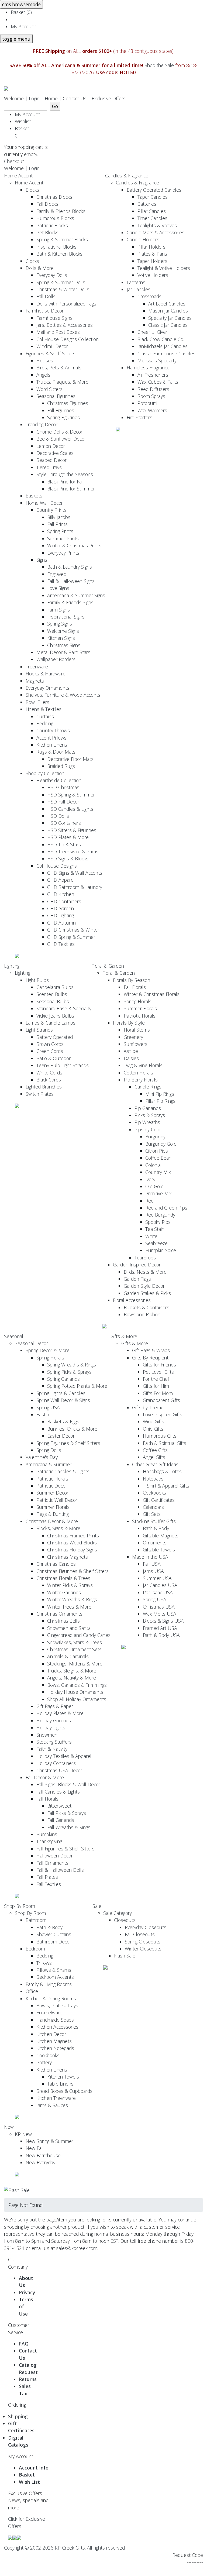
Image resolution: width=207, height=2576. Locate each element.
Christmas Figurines (68, 403)
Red (149, 1201)
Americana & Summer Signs (76, 595)
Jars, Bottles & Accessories (65, 325)
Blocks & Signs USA (163, 1621)
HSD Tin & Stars (64, 844)
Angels (43, 375)
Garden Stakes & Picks (147, 1293)
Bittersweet (59, 1806)
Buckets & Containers (146, 1307)
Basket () (21, 12)
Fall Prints (57, 524)
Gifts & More (124, 1336)
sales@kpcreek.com (77, 2248)
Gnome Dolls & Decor (59, 432)
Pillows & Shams (54, 1970)
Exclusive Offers (109, 98)
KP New (23, 2134)
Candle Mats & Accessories (156, 232)
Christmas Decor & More (52, 1521)
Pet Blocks (47, 232)
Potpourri (147, 403)
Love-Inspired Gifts (163, 1414)
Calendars (153, 1507)
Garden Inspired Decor (137, 1265)
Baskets (34, 496)
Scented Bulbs (52, 994)
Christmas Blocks (54, 197)
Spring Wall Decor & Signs (63, 1400)
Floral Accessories (132, 1300)
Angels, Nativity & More (72, 1678)
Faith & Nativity (52, 1749)
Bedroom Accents (55, 1977)
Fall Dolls (46, 296)
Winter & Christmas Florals (152, 994)
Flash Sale (125, 1956)
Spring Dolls (49, 1450)
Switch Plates (40, 1094)
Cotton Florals (138, 1073)
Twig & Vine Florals (143, 1065)
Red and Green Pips (166, 1208)
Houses (45, 360)
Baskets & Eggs (63, 1421)
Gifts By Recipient (150, 1358)
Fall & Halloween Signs (71, 581)
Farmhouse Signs (54, 318)
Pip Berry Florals (141, 1080)
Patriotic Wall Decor (57, 1500)
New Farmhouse (43, 2155)
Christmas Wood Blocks (72, 1543)
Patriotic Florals (140, 1016)
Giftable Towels (159, 1550)
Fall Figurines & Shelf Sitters (65, 1849)
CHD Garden (61, 908)
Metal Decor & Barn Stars (63, 652)
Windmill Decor (52, 346)
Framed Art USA (160, 1628)
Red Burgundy (160, 1215)
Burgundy (155, 1136)
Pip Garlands (148, 1108)
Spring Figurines (63, 417)
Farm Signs (58, 610)
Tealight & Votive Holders (164, 268)
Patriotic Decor (52, 1486)
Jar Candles (139, 289)
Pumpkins (47, 1834)
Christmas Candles (56, 1564)
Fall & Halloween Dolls (60, 1870)
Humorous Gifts (160, 1436)
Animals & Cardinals (68, 1656)
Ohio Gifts (153, 1429)
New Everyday (40, 2162)
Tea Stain (155, 1229)
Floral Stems (137, 1030)
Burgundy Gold (161, 1144)
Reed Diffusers (153, 389)
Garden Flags (137, 1279)
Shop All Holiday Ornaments (77, 1699)
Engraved (57, 574)
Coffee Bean (158, 1158)
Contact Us (75, 98)
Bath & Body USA (161, 1635)
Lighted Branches (44, 1087)
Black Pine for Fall (65, 482)
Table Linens (60, 2084)
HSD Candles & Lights (70, 809)
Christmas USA (159, 1607)
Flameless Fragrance (148, 367)
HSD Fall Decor (63, 802)
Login (34, 98)
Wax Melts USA (160, 1614)
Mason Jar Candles (168, 311)
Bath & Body (156, 1528)
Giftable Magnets (161, 1536)
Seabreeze (156, 1243)
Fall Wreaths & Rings (69, 1827)
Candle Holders (143, 239)
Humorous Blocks (55, 218)
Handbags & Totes (162, 1471)
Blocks (32, 190)
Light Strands (39, 1030)
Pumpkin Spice (161, 1250)
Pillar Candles (152, 211)
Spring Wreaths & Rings (72, 1365)
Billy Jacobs (59, 517)
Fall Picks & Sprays (67, 1813)
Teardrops (145, 1258)
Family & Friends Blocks (61, 211)
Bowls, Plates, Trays (57, 2005)
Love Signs (58, 588)
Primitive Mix (158, 1193)
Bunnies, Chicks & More (72, 1429)
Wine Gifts (153, 1421)
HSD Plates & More (68, 837)
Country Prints (51, 510)
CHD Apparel (61, 880)
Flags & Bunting (53, 1514)
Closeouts (125, 1920)
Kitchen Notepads (55, 2048)
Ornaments (155, 1543)
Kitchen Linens (52, 745)
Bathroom (36, 1920)
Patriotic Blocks (52, 225)
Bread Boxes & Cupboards (64, 2091)
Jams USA (153, 1571)
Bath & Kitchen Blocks (59, 254)
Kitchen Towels (63, 2077)
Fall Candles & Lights (58, 1792)
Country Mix (158, 1172)
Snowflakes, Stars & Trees (75, 1642)
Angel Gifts (154, 1457)
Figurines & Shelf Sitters (51, 353)
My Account (23, 26)
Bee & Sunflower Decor (61, 439)
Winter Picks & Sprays (70, 1585)
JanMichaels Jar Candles (163, 346)
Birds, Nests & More (145, 1272)
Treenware (37, 667)
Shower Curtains (54, 1934)
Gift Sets (152, 1514)
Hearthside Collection (59, 780)
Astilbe (131, 1051)
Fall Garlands (61, 1820)
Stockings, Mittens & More (75, 1664)
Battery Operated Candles (154, 190)
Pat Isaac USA (158, 1592)
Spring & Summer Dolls (61, 282)
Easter (43, 1414)
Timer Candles (152, 218)
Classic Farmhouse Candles (166, 353)
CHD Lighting (61, 915)
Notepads (153, 1479)
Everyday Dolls (52, 275)
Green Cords (50, 1051)
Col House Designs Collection (68, 339)
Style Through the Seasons (65, 474)
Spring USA (48, 1407)
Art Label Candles (167, 304)
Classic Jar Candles (168, 325)
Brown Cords (50, 1044)
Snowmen (47, 1735)
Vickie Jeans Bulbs (55, 1016)
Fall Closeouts (140, 1934)
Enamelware (49, 2012)
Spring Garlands (63, 1379)
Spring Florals (138, 1001)
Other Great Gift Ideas (155, 1464)
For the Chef (156, 1379)
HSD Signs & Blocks (68, 858)
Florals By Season (132, 980)
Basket (23, 132)
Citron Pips (157, 1151)
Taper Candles (153, 197)
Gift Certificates (159, 1500)
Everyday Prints (63, 553)
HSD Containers (64, 823)
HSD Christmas (63, 787)
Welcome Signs (63, 631)
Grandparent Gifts (161, 1400)
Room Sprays (151, 396)
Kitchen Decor (51, 2034)
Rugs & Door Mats (56, 752)
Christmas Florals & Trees (63, 1578)
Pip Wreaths (147, 1122)
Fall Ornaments (52, 1863)
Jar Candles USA (160, 1585)
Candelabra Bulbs (55, 987)
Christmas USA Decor (59, 1770)
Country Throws (53, 730)
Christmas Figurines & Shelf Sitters (73, 1571)
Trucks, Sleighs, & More (72, 1671)
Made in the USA (150, 1557)
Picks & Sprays (150, 1115)
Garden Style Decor (144, 1286)
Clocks (32, 261)
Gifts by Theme (148, 1407)
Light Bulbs (37, 980)
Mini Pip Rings (160, 1094)
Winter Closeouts (143, 1949)
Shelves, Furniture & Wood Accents (63, 695)
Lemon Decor (51, 446)
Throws (44, 1963)
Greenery (133, 1037)
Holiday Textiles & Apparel (64, 1756)
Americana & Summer (49, 1464)
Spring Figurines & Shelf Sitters (68, 1443)
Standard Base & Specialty (64, 1008)
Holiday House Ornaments (75, 1692)
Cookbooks (154, 1493)
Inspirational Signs (66, 617)
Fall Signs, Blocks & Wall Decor (68, 1784)
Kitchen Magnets (54, 2041)
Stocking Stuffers (54, 1742)
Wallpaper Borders (56, 659)
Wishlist (23, 121)
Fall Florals (135, 987)
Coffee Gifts (155, 1450)
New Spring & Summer (49, 2141)
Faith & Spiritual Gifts (165, 1443)
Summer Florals (140, 1008)
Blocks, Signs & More (58, 1528)
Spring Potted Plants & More (77, 1386)
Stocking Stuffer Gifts (154, 1521)
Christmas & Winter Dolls (63, 289)
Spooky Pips (158, 1222)
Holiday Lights (51, 1727)
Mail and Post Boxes (58, 332)
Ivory (150, 1179)
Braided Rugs (61, 766)
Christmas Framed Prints (73, 1536)
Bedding (45, 723)
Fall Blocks (47, 204)
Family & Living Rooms (49, 1984)
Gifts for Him (156, 1386)
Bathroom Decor (54, 1942)
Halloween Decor (55, 1856)
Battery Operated (55, 1037)
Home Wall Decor (44, 503)
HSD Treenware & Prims (73, 851)
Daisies (131, 1058)
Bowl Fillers (37, 702)
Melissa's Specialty (157, 360)
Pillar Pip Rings (160, 1101)
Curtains (45, 716)
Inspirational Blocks (56, 247)
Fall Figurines (61, 410)
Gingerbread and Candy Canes (79, 1635)
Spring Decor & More (48, 1350)
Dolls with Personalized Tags (66, 304)
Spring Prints (60, 531)
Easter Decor (61, 1436)
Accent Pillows (51, 738)
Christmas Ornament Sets (74, 1649)
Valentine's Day (42, 1457)
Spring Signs (60, 624)
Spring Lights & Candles (61, 1393)
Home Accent (18, 176)
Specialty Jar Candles (170, 318)
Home (51, 98)
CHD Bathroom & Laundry (75, 887)
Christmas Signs (64, 645)
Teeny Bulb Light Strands (63, 1065)
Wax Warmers (152, 410)
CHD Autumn (61, 923)
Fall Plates (47, 1877)
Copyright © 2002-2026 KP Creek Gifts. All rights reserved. (65, 2548)
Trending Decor (42, 424)
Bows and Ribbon (142, 1314)
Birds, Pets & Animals (59, 367)
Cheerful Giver (152, 332)
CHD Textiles (61, 944)
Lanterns (136, 282)
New (9, 2127)
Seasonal (14, 1336)
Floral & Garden (108, 966)
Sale (97, 1906)
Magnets (35, 681)
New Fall (35, 2148)
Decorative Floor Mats (70, 759)
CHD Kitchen (61, 894)
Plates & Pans (152, 254)
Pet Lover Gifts (158, 1372)
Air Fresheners (153, 375)
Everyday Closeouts (146, 1927)
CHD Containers (64, 901)
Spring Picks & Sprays (69, 1372)
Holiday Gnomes (54, 1720)
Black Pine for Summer (71, 489)
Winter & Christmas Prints (74, 545)
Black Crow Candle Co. (161, 339)
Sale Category (118, 1913)
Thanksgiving (49, 1841)
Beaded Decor (51, 460)
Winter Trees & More (69, 1607)
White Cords (49, 1073)
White (151, 1236)
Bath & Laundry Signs (70, 567)
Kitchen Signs (61, 638)
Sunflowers (136, 1044)
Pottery (44, 2062)
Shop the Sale (159, 65)
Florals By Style (129, 1023)
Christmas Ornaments (59, 1614)
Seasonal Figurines (56, 396)
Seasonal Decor (31, 1343)
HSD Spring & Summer (71, 795)
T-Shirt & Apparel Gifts (166, 1486)
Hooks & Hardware (46, 674)
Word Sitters (49, 389)
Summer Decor (52, 1493)
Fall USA (152, 1564)
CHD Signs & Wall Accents (75, 873)
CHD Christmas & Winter (73, 930)
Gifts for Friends (159, 1365)
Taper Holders (152, 261)
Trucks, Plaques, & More (62, 382)
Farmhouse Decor (45, 311)
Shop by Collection (45, 773)
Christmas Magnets (68, 1557)
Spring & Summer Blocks (62, 239)
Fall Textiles (49, 1884)
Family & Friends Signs (70, 602)
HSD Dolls (58, 816)
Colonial (153, 1165)
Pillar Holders (151, 247)
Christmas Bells (63, 1621)
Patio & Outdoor (54, 1058)
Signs (42, 560)
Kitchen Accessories (57, 2027)
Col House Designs (57, 866)
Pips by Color (148, 1129)
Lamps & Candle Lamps (51, 1023)
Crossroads (149, 296)
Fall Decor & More (45, 1777)
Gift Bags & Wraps (151, 1350)
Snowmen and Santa (69, 1628)
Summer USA (157, 1578)
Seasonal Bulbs (53, 1001)
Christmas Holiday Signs (72, 1550)
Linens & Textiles (44, 709)
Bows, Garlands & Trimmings (77, 1685)
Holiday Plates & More (60, 1713)
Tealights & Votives (157, 225)
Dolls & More (40, 268)
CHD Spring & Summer (71, 937)
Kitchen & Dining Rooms (51, 1998)
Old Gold (154, 1186)
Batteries (147, 204)
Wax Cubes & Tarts (158, 382)
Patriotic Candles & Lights (63, 1471)
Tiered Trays (49, 467)
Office (32, 1991)
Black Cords (49, 1080)
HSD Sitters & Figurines (72, 830)
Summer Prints (63, 538)
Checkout (14, 161)
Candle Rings (148, 1087)
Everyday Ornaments (47, 688)
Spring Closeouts (143, 1942)
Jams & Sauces (52, 2105)
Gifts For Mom (158, 1393)
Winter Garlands (64, 1592)
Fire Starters (139, 417)
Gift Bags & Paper (55, 1706)
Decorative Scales (55, 453)
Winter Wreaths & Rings (72, 1599)
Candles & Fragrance (127, 176)
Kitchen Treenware (56, 2098)
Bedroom (35, 1949)
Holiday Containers (56, 1763)
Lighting (12, 966)
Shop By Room (20, 1906)
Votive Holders (153, 275)
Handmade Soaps (55, 2020)
